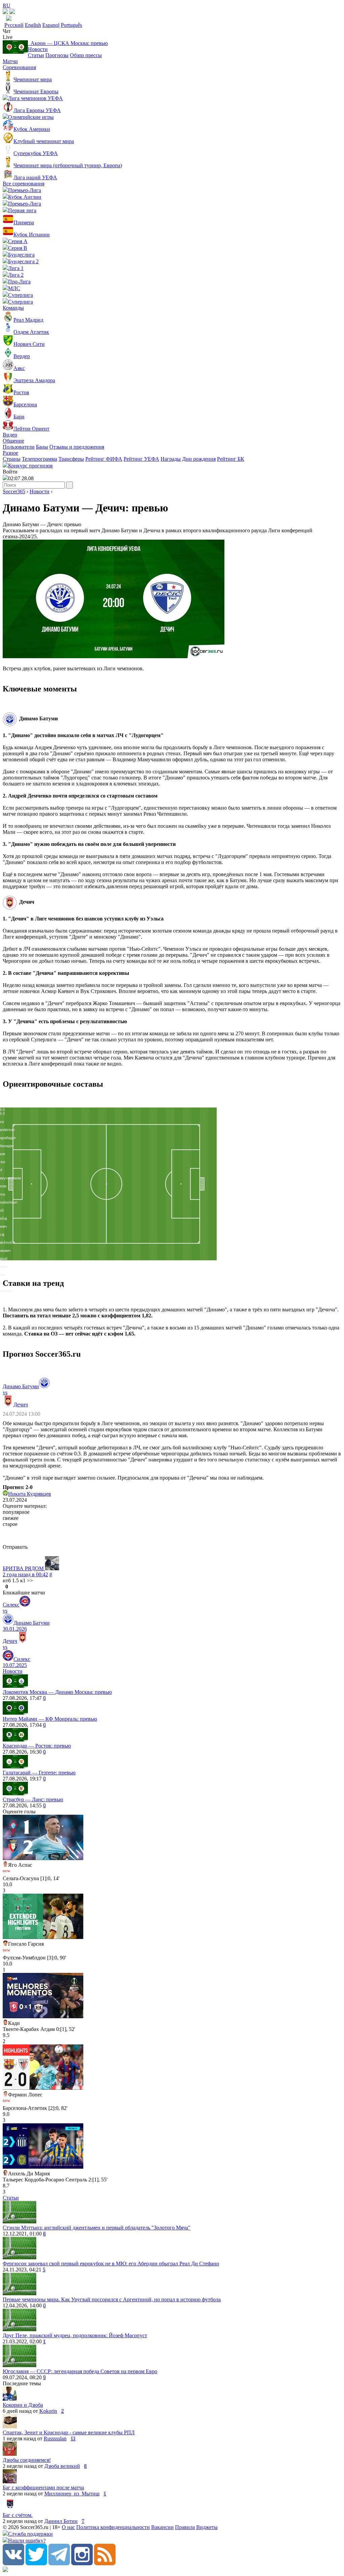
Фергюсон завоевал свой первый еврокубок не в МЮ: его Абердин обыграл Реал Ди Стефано (111, 2264)
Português (71, 25)
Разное (10, 453)
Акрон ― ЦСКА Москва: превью (68, 43)
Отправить (15, 1547)
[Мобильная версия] (12, 12)
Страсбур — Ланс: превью (33, 1799)
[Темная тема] (5, 12)
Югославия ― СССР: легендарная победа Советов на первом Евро (80, 2371)
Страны (12, 459)
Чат (7, 31)
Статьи (36, 55)
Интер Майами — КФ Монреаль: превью (50, 1719)
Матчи (10, 61)
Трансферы (71, 459)
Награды (171, 459)
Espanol (51, 25)
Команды (13, 308)
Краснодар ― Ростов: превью (37, 1746)
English (33, 25)
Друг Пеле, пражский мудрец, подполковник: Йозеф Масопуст (75, 2335)
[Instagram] (82, 2563)
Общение (13, 441)
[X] (36, 2563)
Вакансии (162, 2527)
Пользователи (19, 447)
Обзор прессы (86, 55)
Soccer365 (14, 491)
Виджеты (207, 2527)
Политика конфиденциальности (113, 2527)
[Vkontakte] (13, 2563)
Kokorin (48, 2411)
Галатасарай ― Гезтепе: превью (39, 1773)
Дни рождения (199, 459)
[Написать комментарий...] (172, 1536)
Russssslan (55, 2438)
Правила (185, 2527)
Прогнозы (57, 55)
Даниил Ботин (61, 2521)
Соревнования (19, 67)
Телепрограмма (39, 459)
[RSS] (105, 2563)
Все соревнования (24, 184)
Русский (14, 25)
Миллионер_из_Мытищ (72, 2494)
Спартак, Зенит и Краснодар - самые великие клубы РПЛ (69, 2432)
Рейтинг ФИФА (104, 459)
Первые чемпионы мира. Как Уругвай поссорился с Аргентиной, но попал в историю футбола (112, 2299)
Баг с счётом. (18, 2515)
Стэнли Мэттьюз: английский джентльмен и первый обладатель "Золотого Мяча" (97, 2228)
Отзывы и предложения (77, 447)
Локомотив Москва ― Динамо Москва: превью (57, 1692)
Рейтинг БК (231, 459)
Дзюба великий (62, 2466)
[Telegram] (59, 2563)
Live (8, 37)
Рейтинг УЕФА (141, 459)
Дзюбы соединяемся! (27, 2460)
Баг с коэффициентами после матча (43, 2488)
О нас (68, 2527)
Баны (42, 447)
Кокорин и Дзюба (23, 2405)
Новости (38, 49)
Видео (10, 435)
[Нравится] (3, 1587)
